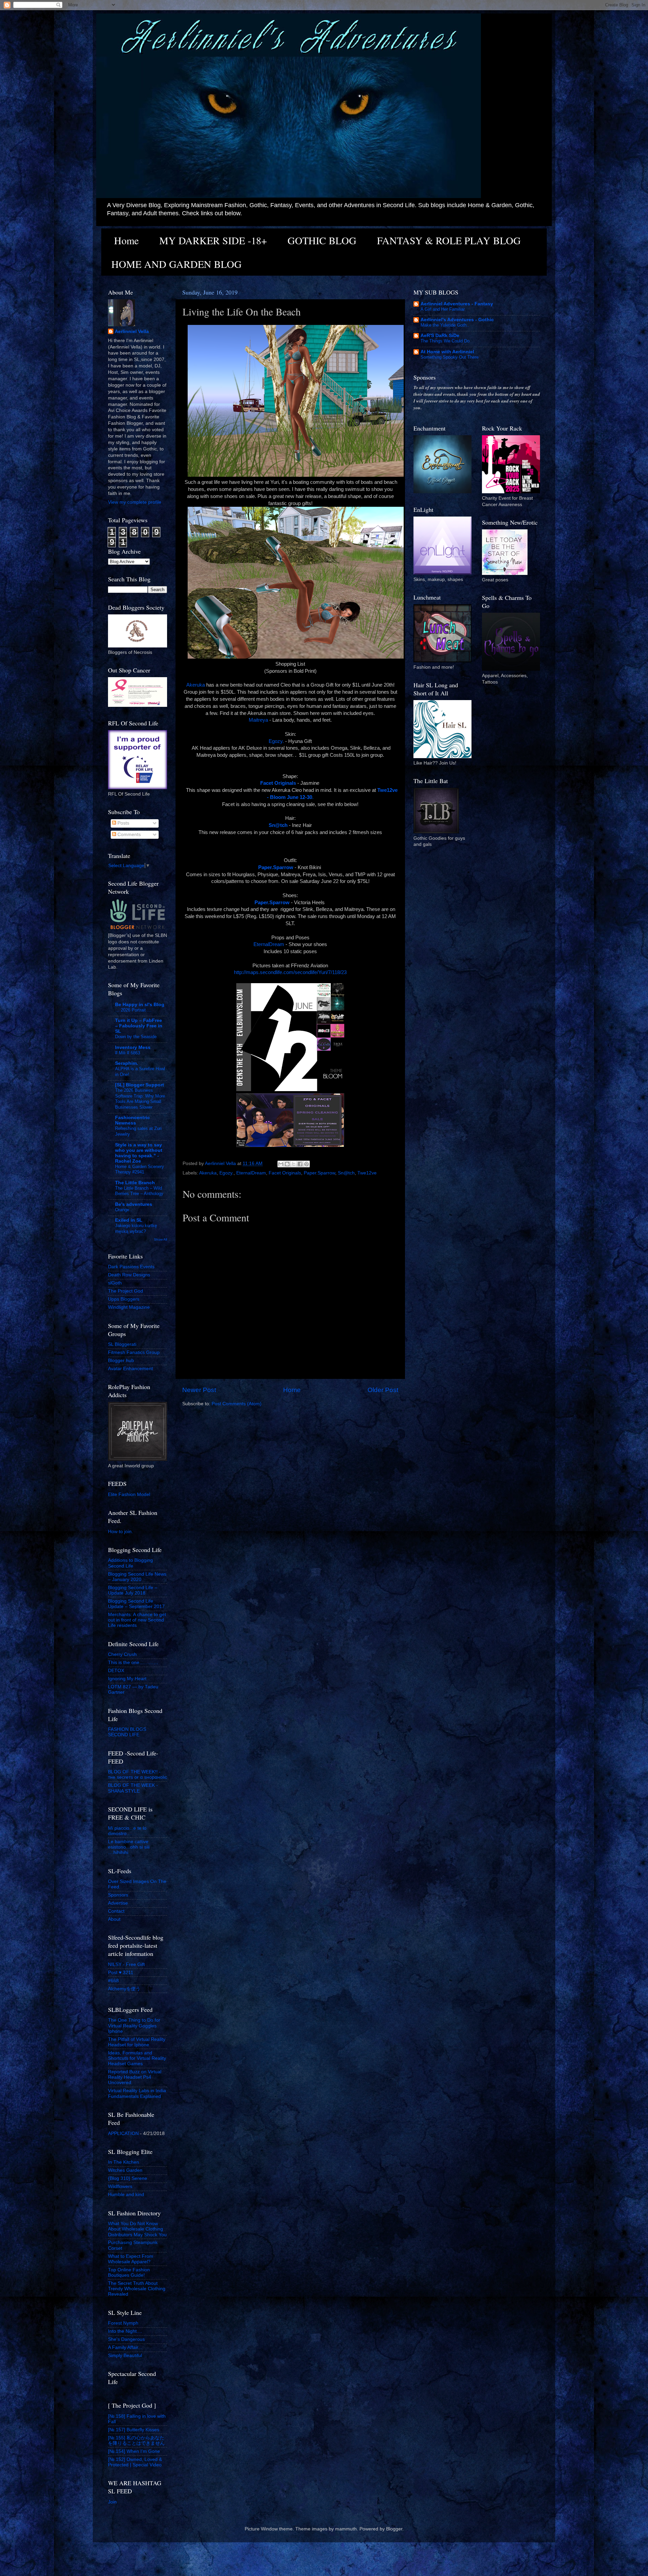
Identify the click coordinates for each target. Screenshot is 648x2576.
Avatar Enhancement (130, 1369)
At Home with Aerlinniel (447, 352)
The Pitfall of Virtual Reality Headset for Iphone (137, 2042)
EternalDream (269, 944)
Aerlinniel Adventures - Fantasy (457, 304)
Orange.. (124, 1210)
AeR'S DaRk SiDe (440, 336)
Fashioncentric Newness (132, 1120)
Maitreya (258, 720)
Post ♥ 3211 (121, 1973)
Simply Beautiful (125, 2356)
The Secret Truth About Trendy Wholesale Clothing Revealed (137, 2289)
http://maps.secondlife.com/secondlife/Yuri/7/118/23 (290, 972)
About (114, 1919)
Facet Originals (285, 1173)
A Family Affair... (125, 2347)
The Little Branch (135, 1183)
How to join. (120, 1532)
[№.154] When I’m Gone (134, 2451)
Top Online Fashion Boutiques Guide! (129, 2273)
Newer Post (199, 1390)
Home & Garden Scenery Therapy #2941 (140, 1169)
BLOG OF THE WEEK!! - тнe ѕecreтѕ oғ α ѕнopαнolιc (138, 1775)
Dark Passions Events (131, 1267)
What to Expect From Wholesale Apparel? (131, 2259)
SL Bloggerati (122, 1344)
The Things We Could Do (445, 341)
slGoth (115, 1283)
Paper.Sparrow (319, 1173)
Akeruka (196, 685)
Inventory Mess (133, 1047)
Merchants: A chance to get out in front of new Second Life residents (137, 1620)
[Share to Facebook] (300, 1164)
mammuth (346, 2529)
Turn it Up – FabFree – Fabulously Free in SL (139, 1026)
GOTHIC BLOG (322, 240)
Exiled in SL (129, 1220)
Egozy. (276, 741)
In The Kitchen (124, 2162)
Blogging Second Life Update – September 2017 (136, 1604)
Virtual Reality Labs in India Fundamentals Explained (137, 2093)
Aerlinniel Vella (132, 331)
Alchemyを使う (124, 1989)
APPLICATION (123, 2134)
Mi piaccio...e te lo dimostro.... (127, 1831)
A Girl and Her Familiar (443, 309)
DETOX (116, 1671)
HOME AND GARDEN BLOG (177, 264)
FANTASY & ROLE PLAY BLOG (449, 240)
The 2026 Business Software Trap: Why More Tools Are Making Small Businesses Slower (140, 1099)
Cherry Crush (122, 1654)
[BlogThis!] (287, 1164)
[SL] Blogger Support (140, 1085)
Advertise (118, 1903)
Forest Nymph (123, 2323)
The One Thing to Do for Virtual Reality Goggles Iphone (134, 2026)
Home (126, 240)
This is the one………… (133, 1663)
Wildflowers (120, 2186)
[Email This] (281, 1164)
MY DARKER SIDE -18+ (213, 240)
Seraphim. (127, 1063)
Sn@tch (346, 1173)
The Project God (126, 1291)
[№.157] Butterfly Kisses (134, 2430)
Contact (116, 1911)
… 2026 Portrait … (133, 1010)
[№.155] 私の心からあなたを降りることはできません (136, 2441)
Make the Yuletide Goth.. (445, 325)
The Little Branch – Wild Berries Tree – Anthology (139, 1191)
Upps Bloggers (124, 1299)
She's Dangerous (126, 2339)
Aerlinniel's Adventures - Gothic (457, 320)
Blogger (394, 2529)
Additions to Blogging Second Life (130, 1563)
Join (112, 2502)
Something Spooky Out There (450, 357)
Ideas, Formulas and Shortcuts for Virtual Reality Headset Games (137, 2058)
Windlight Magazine (129, 1307)
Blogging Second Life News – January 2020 (137, 1577)
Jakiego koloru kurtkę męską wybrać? (136, 1228)
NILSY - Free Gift (126, 1964)
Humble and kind (126, 2195)
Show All (160, 1239)
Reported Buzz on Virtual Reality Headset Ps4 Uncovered (135, 2077)
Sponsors (118, 1895)
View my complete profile (135, 502)
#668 (113, 1981)
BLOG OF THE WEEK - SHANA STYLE (133, 1788)
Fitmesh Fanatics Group (134, 1352)
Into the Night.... (125, 2331)
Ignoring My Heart (127, 1679)
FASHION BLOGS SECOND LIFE (127, 1732)
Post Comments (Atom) (237, 1404)
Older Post (383, 1390)
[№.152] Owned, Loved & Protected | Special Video (135, 2462)
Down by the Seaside (136, 1037)
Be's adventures (134, 1204)
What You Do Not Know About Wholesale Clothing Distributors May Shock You (137, 2229)
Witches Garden (125, 2170)
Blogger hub (121, 1361)
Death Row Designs (129, 1275)
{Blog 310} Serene (128, 2178)
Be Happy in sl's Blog (140, 1005)
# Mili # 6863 (128, 1053)
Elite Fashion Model (129, 1494)
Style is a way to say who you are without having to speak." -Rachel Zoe (139, 1153)
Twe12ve (367, 1173)
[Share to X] (294, 1164)
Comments (128, 835)
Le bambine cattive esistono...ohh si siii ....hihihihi (129, 1847)
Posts (123, 823)
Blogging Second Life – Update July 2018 (133, 1590)
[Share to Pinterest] (306, 1164)
